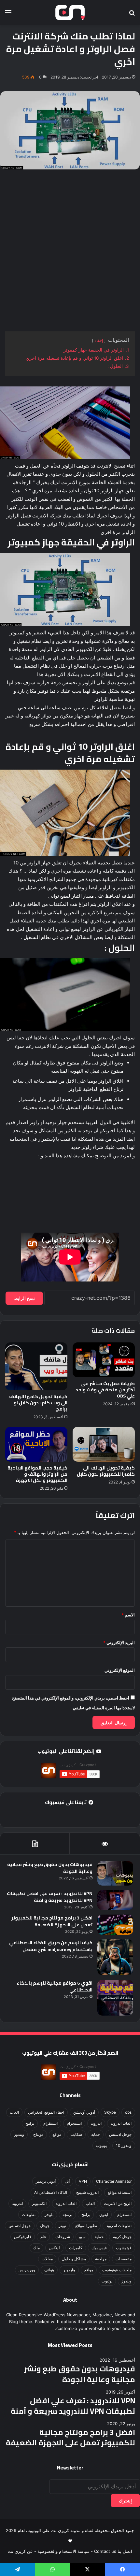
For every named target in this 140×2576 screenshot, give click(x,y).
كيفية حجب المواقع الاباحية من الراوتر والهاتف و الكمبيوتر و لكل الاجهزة (37, 1474)
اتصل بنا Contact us (113, 2551)
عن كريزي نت (20, 2551)
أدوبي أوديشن (84, 2112)
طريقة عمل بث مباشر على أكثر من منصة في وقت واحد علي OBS (105, 1390)
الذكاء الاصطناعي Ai (51, 2192)
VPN (83, 2181)
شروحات (63, 2237)
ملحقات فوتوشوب (117, 2270)
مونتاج (38, 2134)
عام (43, 2237)
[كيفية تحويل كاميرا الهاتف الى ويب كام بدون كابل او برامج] (36, 1366)
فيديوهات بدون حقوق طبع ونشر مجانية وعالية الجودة (50, 1868)
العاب (14, 2112)
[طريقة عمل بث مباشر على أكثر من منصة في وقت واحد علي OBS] (104, 1360)
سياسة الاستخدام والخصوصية (63, 2551)
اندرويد (96, 2123)
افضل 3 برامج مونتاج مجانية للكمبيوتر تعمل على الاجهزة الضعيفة (52, 1921)
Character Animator (114, 2181)
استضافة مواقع (120, 2192)
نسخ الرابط (24, 1298)
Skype (110, 2112)
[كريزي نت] (70, 13)
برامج (30, 2123)
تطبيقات (29, 2214)
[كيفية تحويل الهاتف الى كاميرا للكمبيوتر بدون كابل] (104, 1444)
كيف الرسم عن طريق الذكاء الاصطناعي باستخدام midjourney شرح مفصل (51, 1946)
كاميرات (76, 2248)
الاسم (128, 1615)
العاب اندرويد (121, 2123)
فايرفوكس (23, 2237)
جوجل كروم (122, 2237)
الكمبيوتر (39, 2203)
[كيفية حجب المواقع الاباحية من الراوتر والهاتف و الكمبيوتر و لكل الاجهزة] (36, 1444)
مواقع (57, 2134)
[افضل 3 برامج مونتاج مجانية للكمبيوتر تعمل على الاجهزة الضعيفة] (115, 1925)
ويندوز (19, 2134)
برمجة (67, 2214)
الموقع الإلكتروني (120, 1670)
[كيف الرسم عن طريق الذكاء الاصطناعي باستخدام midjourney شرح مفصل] (115, 1957)
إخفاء (99, 340)
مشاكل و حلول (74, 2259)
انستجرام (74, 2123)
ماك (36, 2248)
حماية (96, 2134)
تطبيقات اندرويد (119, 2226)
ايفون (104, 2214)
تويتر (62, 2226)
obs (128, 2112)
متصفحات (124, 2259)
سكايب (76, 2134)
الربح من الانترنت (118, 2203)
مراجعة (101, 2259)
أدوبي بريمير (46, 2181)
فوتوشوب (124, 2248)
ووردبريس (27, 2270)
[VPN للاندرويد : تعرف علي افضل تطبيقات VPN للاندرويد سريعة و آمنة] (115, 1900)
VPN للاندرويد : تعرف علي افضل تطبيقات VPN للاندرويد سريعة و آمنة (50, 1897)
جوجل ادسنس (120, 2134)
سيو (82, 2237)
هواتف (49, 2270)
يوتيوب (101, 2145)
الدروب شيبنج (87, 2192)
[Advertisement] (70, 251)
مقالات (47, 2259)
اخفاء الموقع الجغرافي (46, 2112)
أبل (67, 2181)
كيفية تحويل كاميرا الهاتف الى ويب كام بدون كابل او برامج (38, 1403)
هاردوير (69, 2270)
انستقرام (50, 2123)
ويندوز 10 (124, 2145)
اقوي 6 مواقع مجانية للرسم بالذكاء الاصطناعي (55, 1986)
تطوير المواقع (86, 2226)
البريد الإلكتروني (119, 1643)
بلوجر (49, 2214)
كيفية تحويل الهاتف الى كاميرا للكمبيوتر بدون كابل (106, 1471)
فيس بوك (99, 2248)
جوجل (45, 2226)
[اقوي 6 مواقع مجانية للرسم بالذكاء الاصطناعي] (115, 1998)
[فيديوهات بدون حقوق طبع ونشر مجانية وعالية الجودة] (115, 1873)
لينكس (54, 2248)
